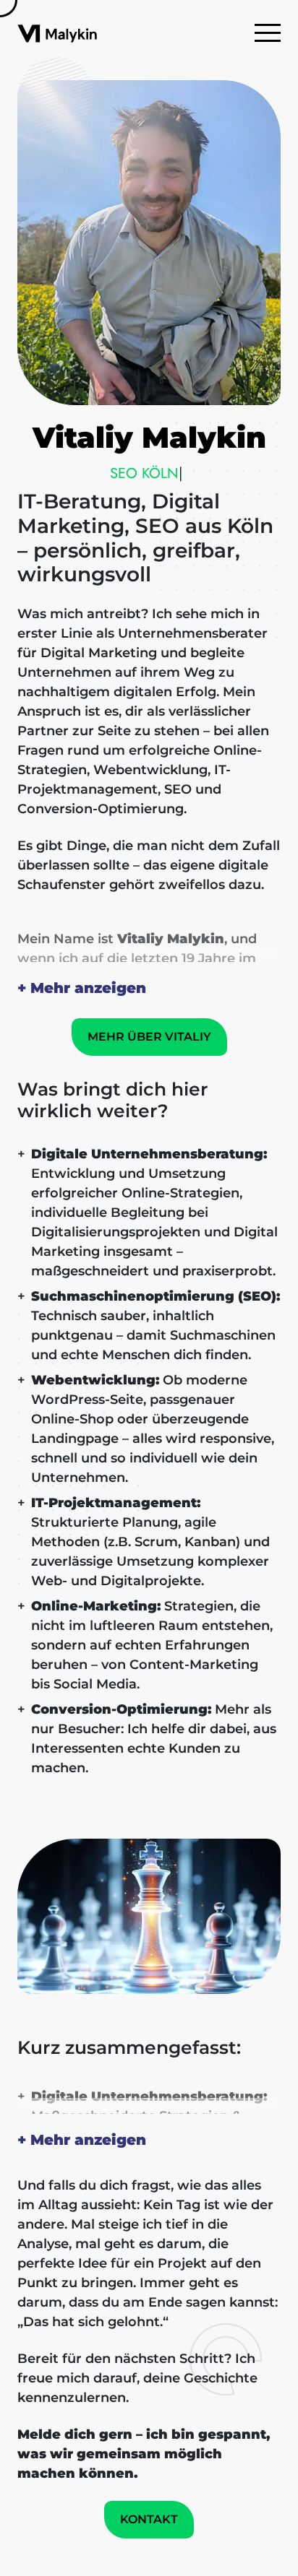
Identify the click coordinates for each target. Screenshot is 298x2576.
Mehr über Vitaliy (149, 1037)
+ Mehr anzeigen (82, 988)
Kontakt (149, 2519)
